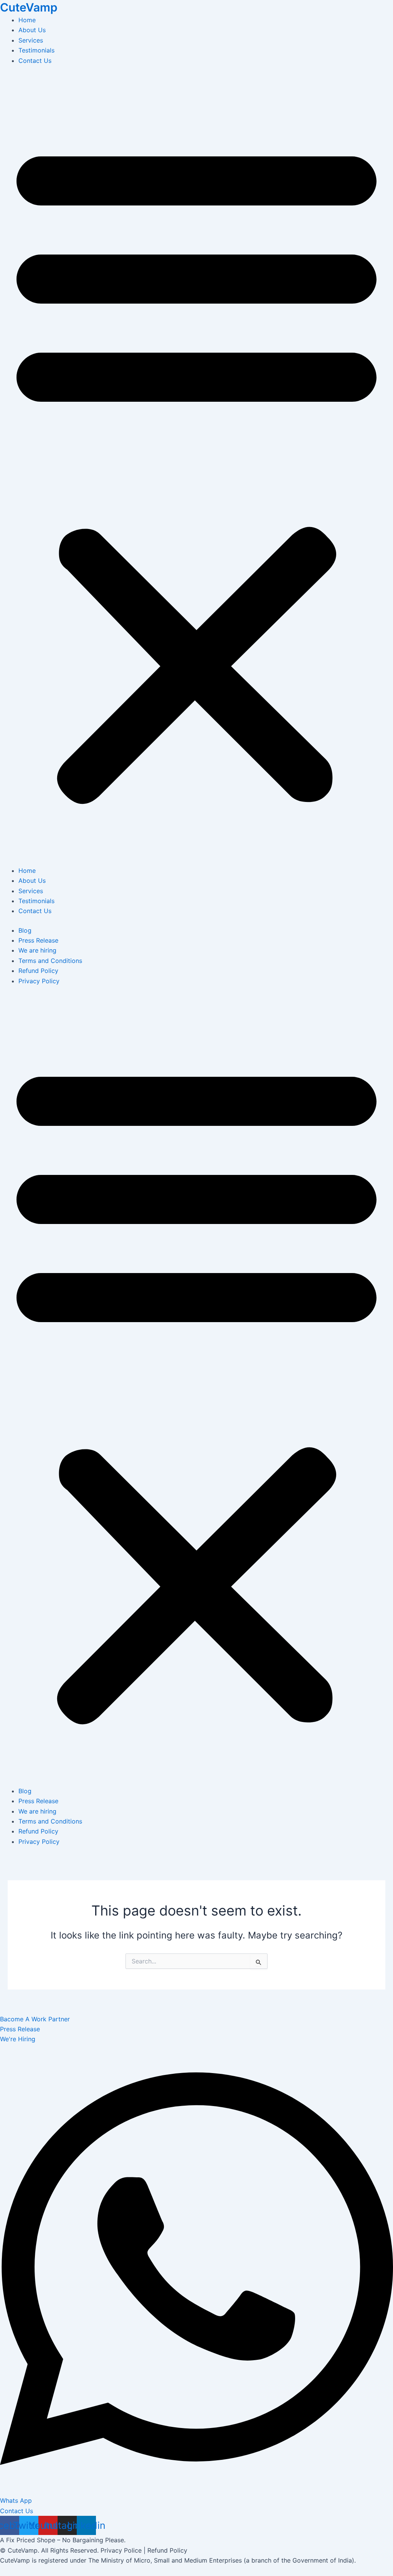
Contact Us (35, 61)
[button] (196, 470)
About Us (32, 30)
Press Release (38, 940)
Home (27, 20)
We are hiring (37, 950)
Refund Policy (38, 971)
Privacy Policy (39, 981)
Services (31, 40)
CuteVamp (29, 7)
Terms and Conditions (50, 961)
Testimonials (36, 50)
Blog (25, 930)
